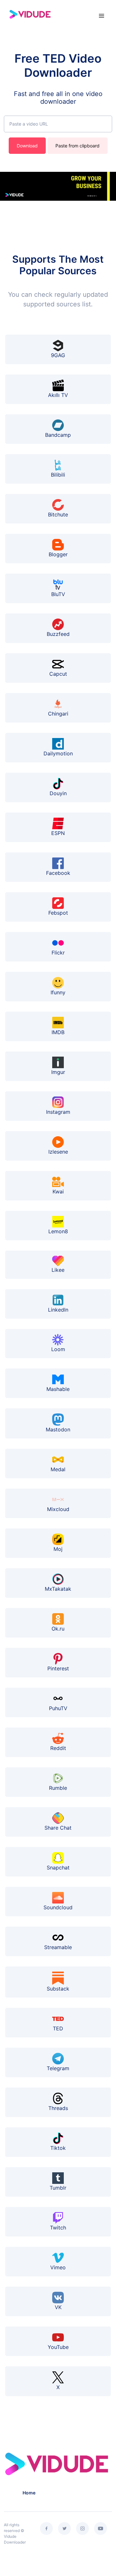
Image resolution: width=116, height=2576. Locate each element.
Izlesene (58, 1152)
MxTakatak (58, 1589)
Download (27, 146)
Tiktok (58, 2148)
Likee (58, 1270)
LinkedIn (58, 1310)
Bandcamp (58, 435)
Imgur (58, 1072)
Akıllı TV (58, 395)
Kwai (58, 1191)
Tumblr (58, 2188)
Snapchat (58, 1868)
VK (58, 2307)
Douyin (58, 793)
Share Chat (58, 1828)
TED (58, 2028)
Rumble (58, 1788)
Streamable (58, 1947)
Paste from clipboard (77, 146)
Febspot (58, 913)
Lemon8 (58, 1231)
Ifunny (58, 992)
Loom (58, 1349)
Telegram (58, 2068)
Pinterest (58, 1668)
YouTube (58, 2347)
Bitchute (58, 514)
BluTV (58, 594)
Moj (58, 1549)
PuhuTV (58, 1708)
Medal (58, 1469)
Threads (58, 2108)
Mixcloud (58, 1509)
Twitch (58, 2228)
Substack (58, 1989)
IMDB (58, 1032)
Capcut (58, 674)
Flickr (58, 953)
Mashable (58, 1389)
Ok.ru (58, 1629)
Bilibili (58, 475)
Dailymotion (58, 753)
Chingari (58, 714)
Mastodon (58, 1429)
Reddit (58, 1748)
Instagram (58, 1112)
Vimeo (58, 2267)
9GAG (58, 355)
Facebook (58, 873)
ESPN (58, 833)
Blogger (58, 554)
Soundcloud (58, 1907)
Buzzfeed (58, 634)
